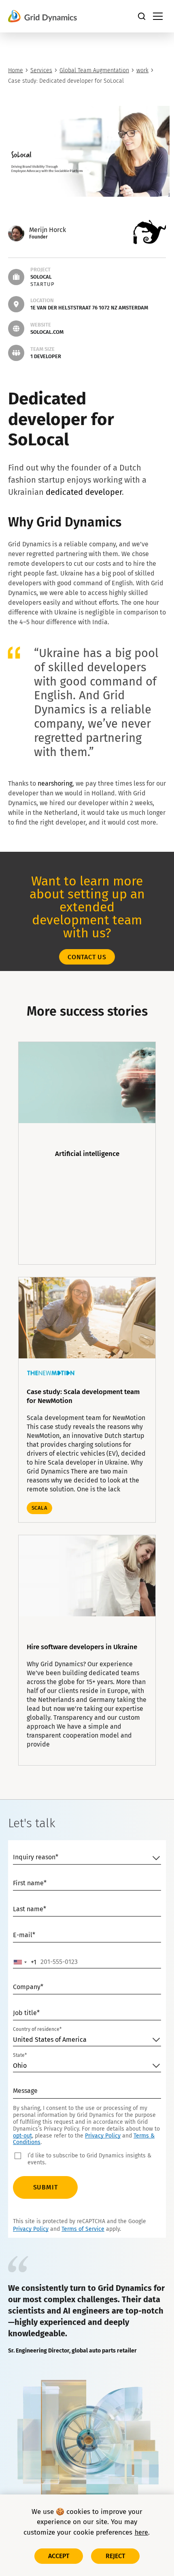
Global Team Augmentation (94, 70)
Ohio (20, 2066)
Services (41, 70)
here (142, 2532)
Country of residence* (37, 2029)
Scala (39, 1508)
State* (20, 2055)
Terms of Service (83, 2229)
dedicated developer (84, 492)
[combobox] (25, 1962)
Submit (46, 2187)
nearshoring (55, 783)
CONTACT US (87, 957)
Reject (116, 2556)
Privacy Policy (103, 2136)
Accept (59, 2556)
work (142, 70)
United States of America (50, 2040)
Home (16, 70)
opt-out (22, 2136)
